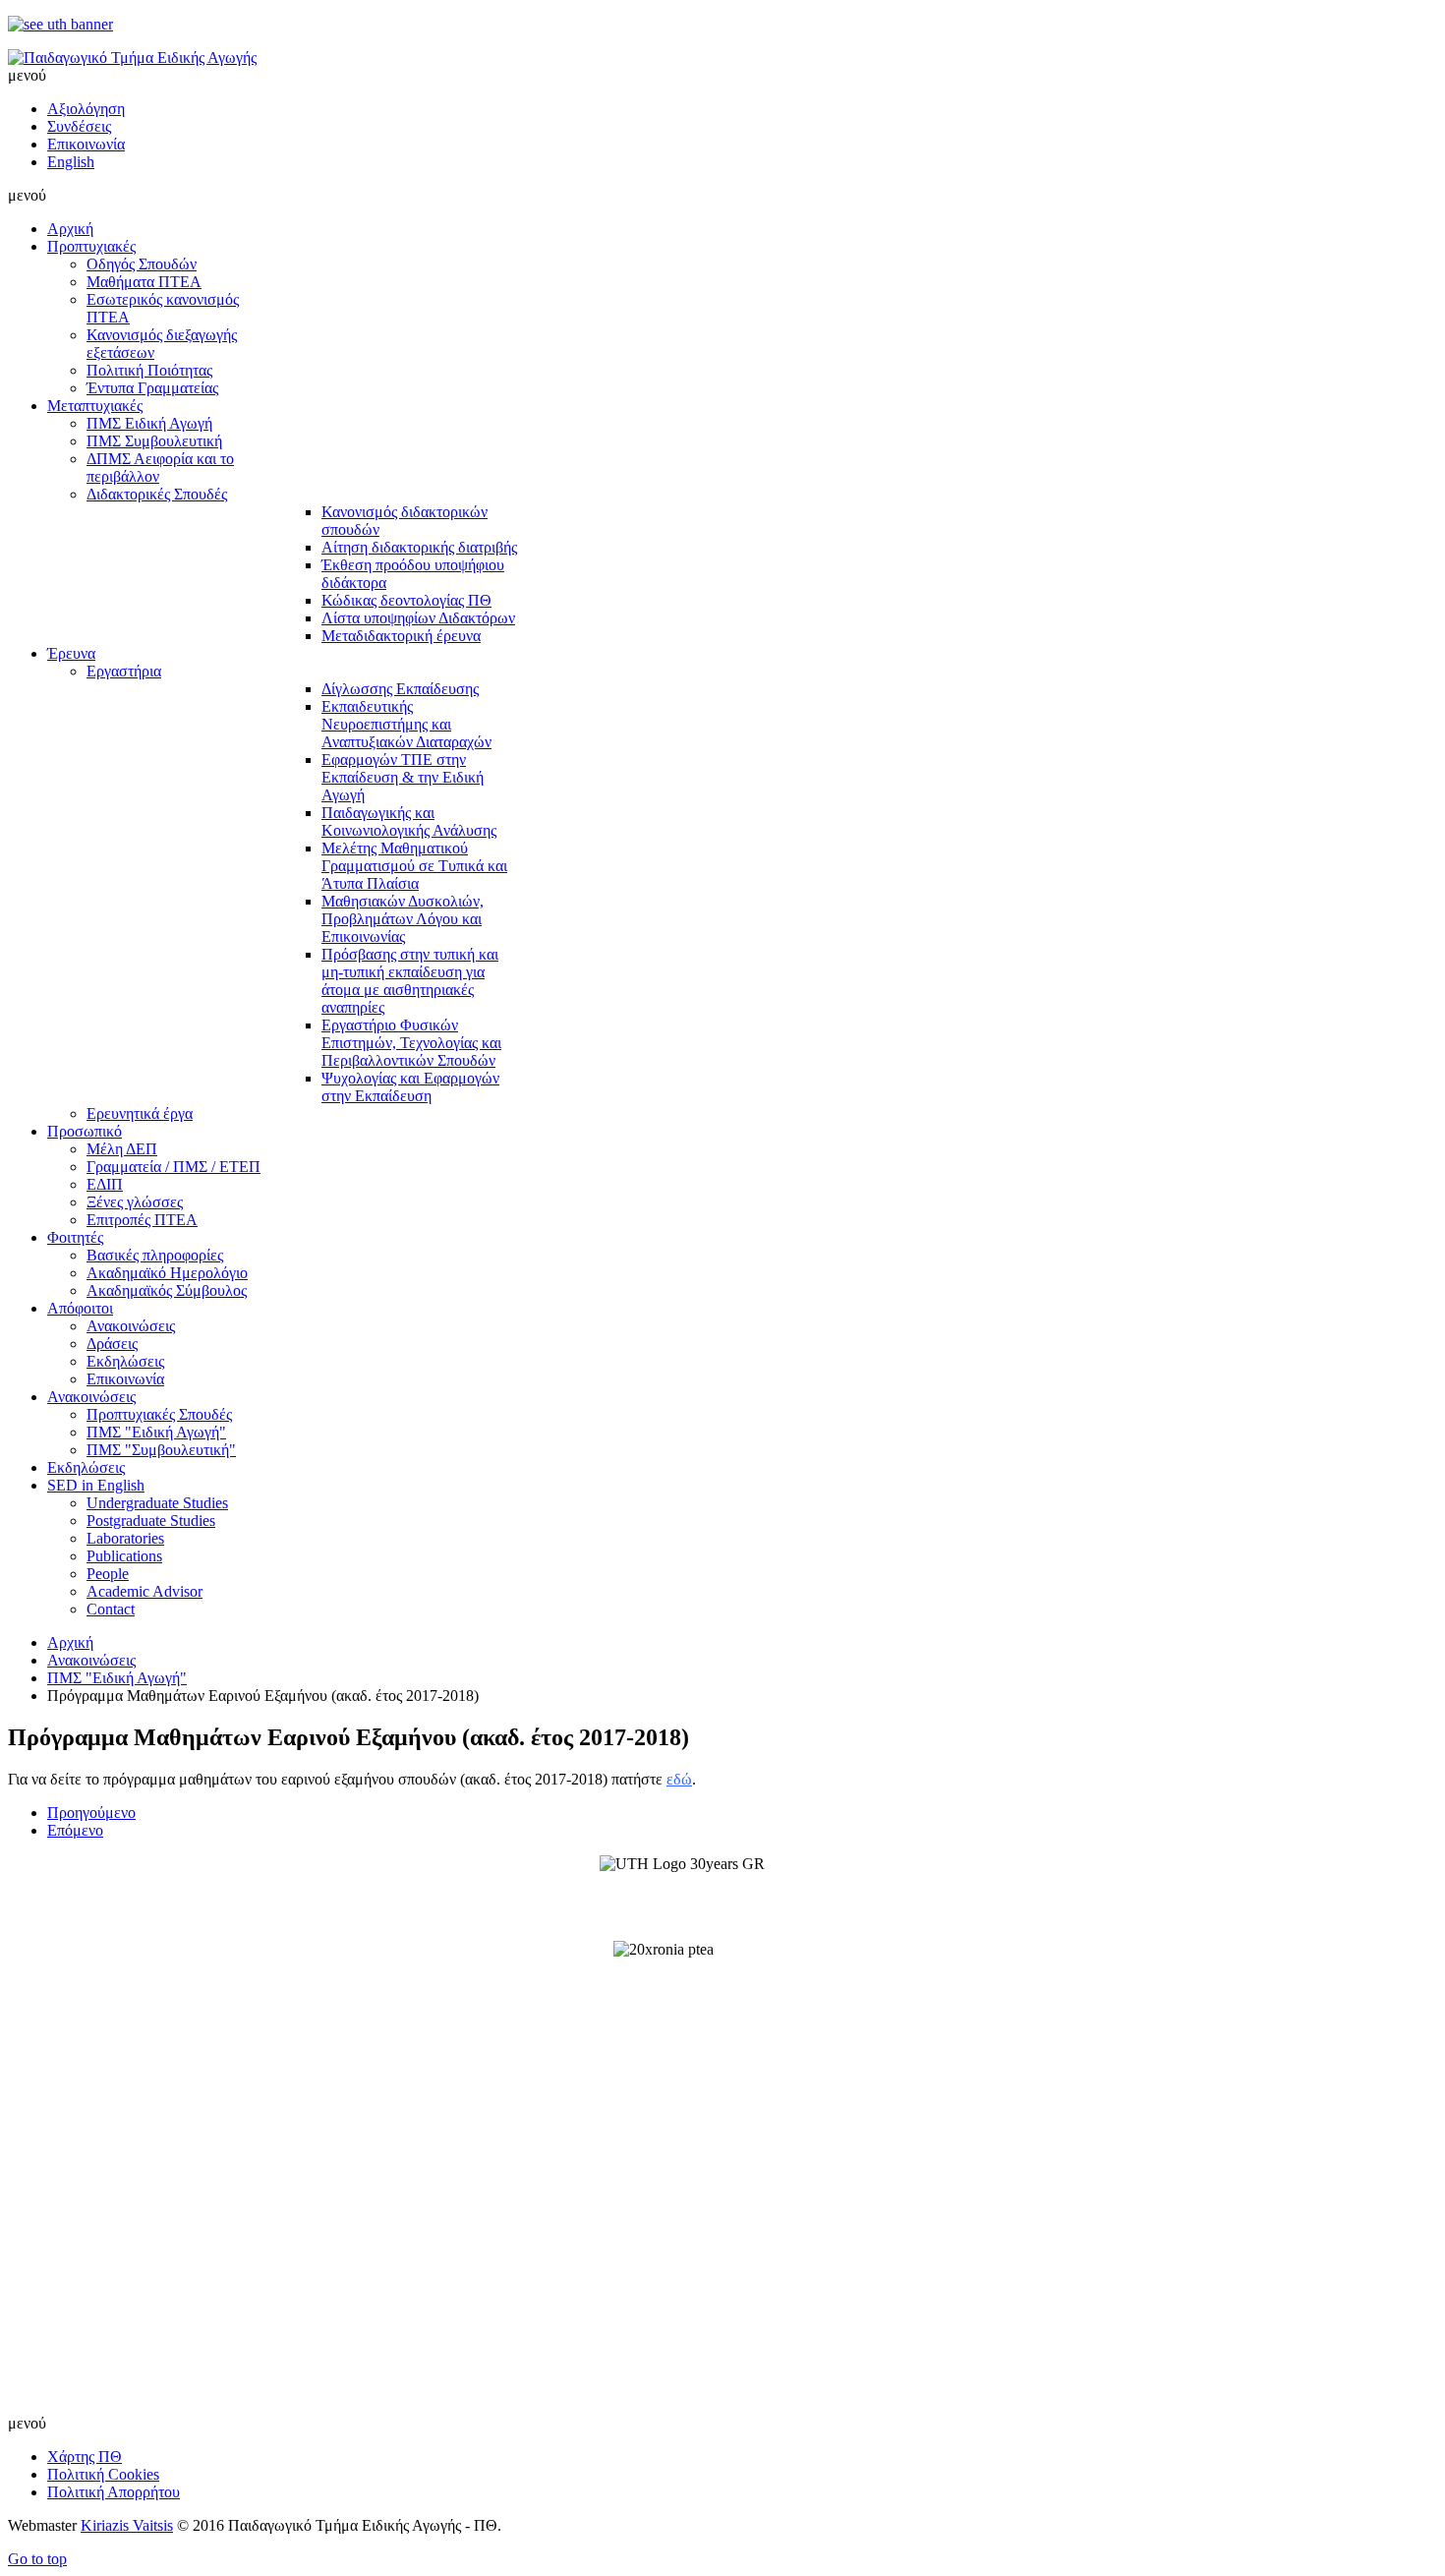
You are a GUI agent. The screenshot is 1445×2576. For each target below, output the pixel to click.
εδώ (679, 1779)
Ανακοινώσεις (91, 1660)
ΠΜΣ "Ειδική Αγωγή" (117, 1678)
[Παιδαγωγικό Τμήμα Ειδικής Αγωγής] (132, 58)
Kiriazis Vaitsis (127, 2525)
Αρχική (70, 1642)
